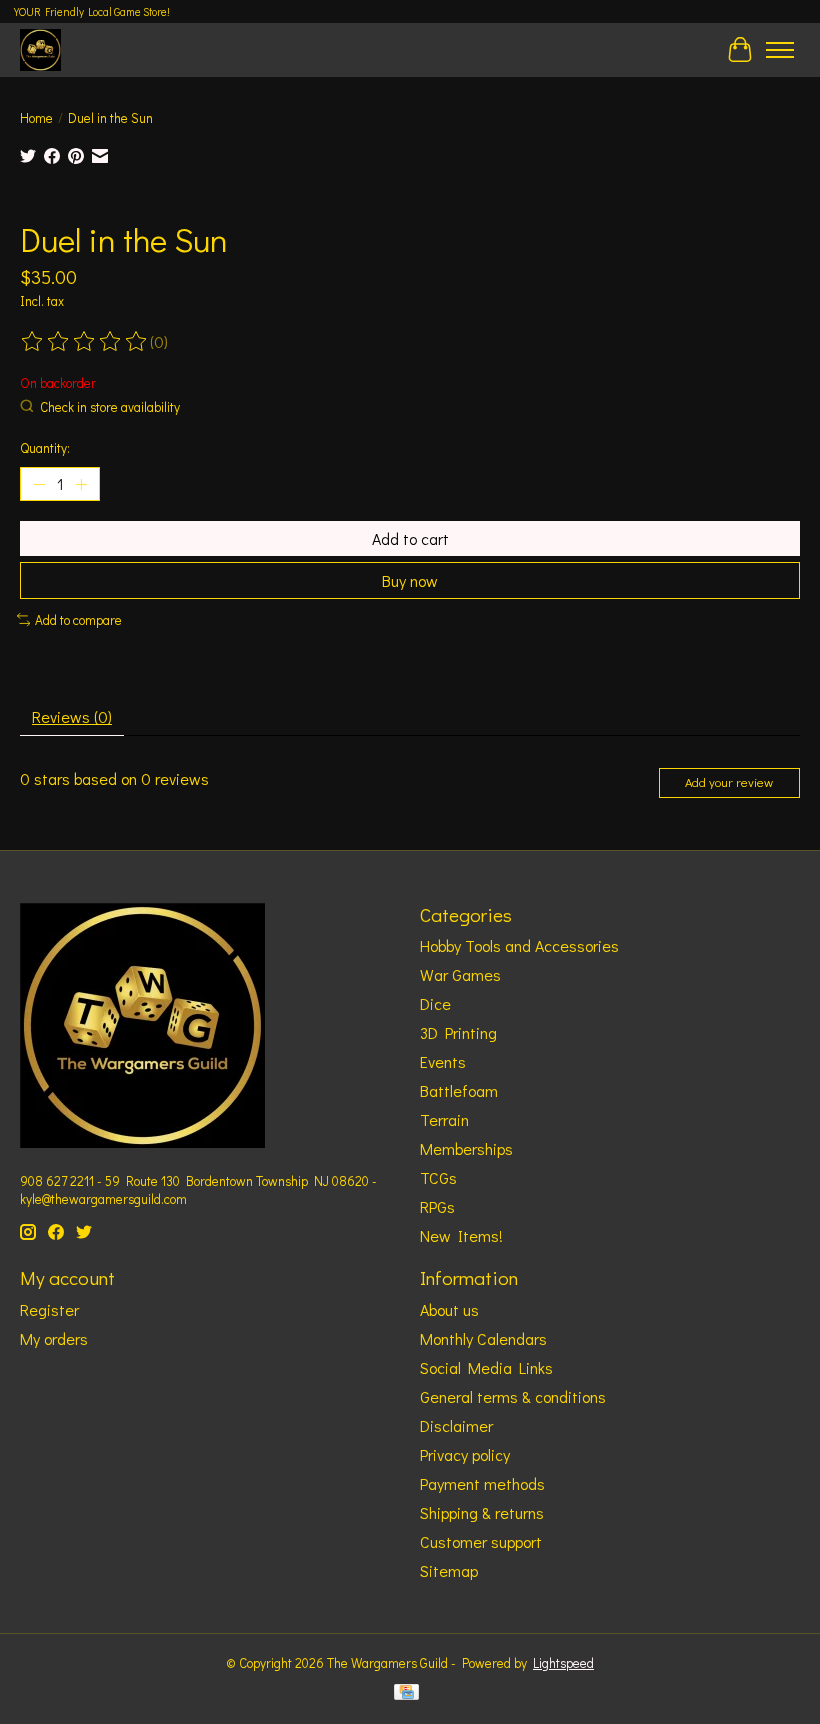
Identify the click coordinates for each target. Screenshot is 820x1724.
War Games (460, 974)
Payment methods (482, 1483)
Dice (435, 1003)
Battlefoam (459, 1090)
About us (449, 1309)
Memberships (466, 1148)
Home (36, 118)
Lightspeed (563, 1663)
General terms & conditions (513, 1396)
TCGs (438, 1177)
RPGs (437, 1206)
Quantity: (45, 448)
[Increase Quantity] (81, 484)
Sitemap (449, 1570)
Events (443, 1061)
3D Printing (458, 1032)
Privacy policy (465, 1454)
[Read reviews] (85, 342)
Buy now (410, 580)
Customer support (481, 1541)
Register (49, 1309)
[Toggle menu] (780, 50)
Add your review (729, 782)
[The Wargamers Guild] (40, 49)
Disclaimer (456, 1425)
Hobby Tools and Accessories (519, 945)
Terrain (444, 1119)
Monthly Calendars (483, 1338)
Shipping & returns (482, 1512)
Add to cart (410, 538)
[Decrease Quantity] (39, 484)
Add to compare (78, 620)
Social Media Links (486, 1367)
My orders (54, 1338)
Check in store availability (110, 407)
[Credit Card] (406, 1694)
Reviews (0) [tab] (72, 716)
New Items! (461, 1235)
